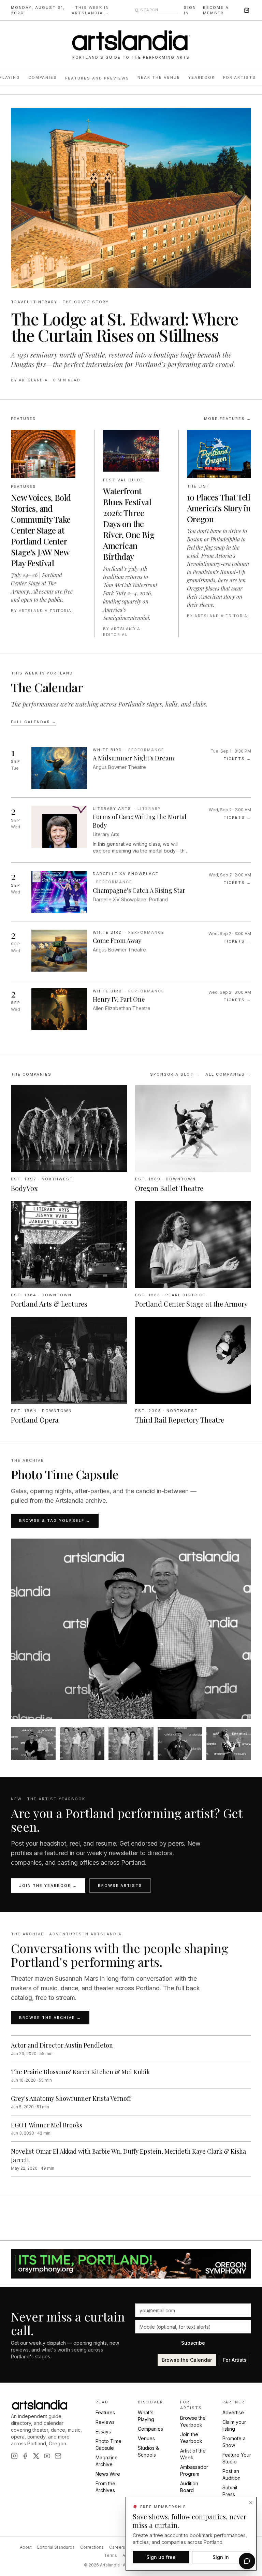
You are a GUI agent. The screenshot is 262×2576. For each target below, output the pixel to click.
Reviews (105, 2429)
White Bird (107, 780)
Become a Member (216, 10)
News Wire (108, 2481)
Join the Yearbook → (48, 1915)
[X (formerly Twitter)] (36, 2463)
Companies (43, 77)
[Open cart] (247, 10)
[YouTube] (47, 2463)
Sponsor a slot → (175, 1104)
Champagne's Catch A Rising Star (139, 920)
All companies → (228, 1104)
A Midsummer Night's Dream (133, 788)
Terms (111, 2563)
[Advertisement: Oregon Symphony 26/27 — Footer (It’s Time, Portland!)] (131, 2271)
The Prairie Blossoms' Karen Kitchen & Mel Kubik (80, 2101)
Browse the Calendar (187, 2367)
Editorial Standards (56, 2555)
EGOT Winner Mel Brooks (47, 2155)
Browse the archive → (50, 2047)
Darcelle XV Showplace (126, 903)
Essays (103, 2439)
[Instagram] (14, 2463)
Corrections (92, 2555)
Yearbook (202, 77)
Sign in (190, 10)
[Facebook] (25, 2463)
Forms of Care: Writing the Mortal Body (140, 851)
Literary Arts (112, 838)
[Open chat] (247, 2561)
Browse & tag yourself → (55, 1551)
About (26, 2555)
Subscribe (193, 2350)
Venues (146, 2446)
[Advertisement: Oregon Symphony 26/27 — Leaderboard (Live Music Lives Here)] (131, 105)
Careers (117, 2555)
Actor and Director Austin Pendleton (62, 2075)
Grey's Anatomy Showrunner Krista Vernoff (71, 2128)
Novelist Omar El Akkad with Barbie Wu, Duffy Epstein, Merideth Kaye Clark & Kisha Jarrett (128, 2186)
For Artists (240, 77)
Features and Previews (97, 78)
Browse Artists (120, 1915)
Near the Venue (159, 77)
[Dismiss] (251, 2503)
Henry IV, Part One (119, 1029)
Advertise (233, 2420)
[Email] (58, 2463)
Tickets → (237, 788)
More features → (228, 448)
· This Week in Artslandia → (90, 10)
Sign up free (161, 2557)
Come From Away (117, 971)
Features (105, 2420)
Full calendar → (34, 752)
